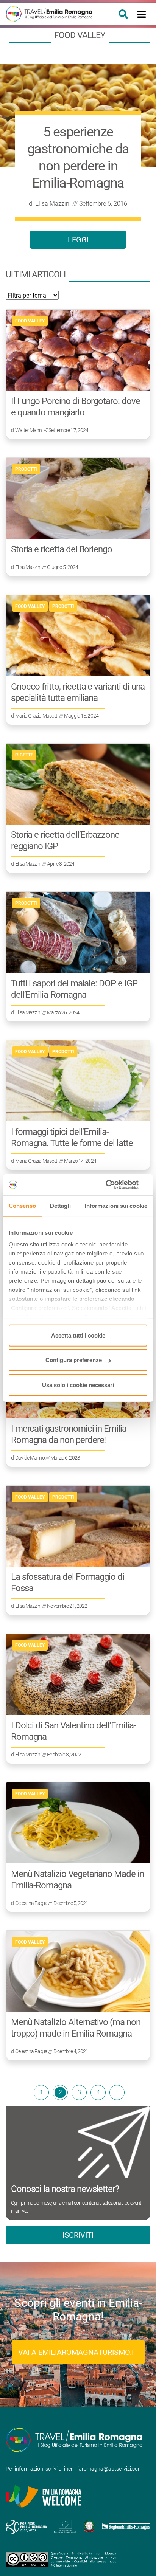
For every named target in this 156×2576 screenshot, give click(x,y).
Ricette (24, 755)
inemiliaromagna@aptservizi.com (103, 2469)
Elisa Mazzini (53, 204)
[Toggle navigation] (141, 14)
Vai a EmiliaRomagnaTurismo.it (78, 2352)
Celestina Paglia (31, 1903)
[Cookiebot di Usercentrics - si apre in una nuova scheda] (114, 1185)
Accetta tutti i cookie (78, 1335)
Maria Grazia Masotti (37, 716)
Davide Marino (30, 1458)
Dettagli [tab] (60, 1205)
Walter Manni (29, 430)
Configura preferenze (74, 1360)
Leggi (78, 240)
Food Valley (30, 321)
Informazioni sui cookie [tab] (116, 1205)
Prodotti (26, 469)
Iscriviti (78, 2235)
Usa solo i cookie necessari (78, 1385)
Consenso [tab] (22, 1205)
